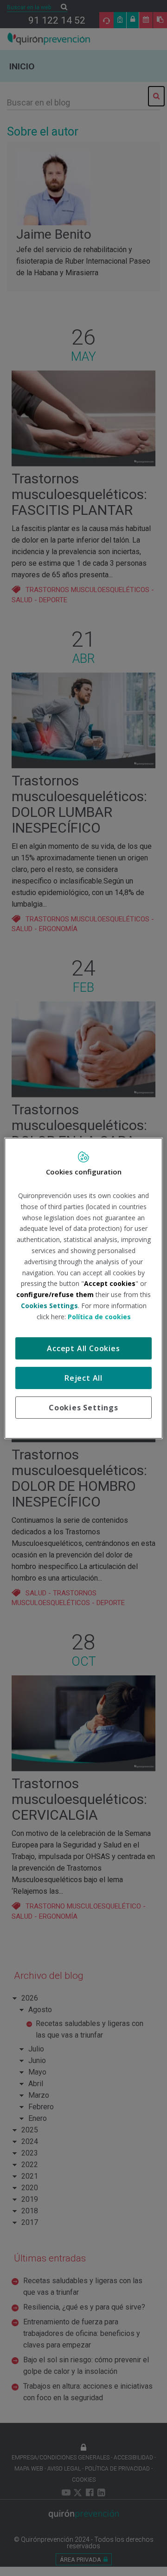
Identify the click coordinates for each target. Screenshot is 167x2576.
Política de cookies (99, 1317)
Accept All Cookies (83, 1348)
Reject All (83, 1378)
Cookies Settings (83, 1408)
